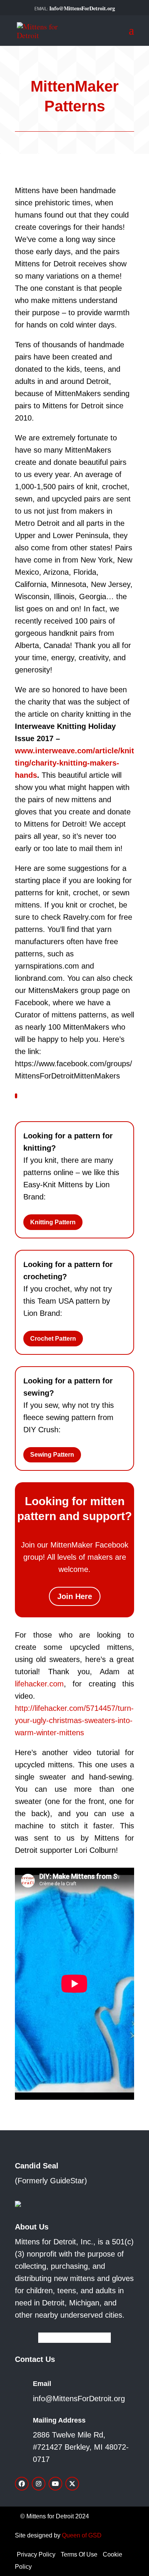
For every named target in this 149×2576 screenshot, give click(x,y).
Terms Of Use (79, 2554)
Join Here (75, 1596)
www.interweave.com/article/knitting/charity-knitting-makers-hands (74, 763)
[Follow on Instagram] (39, 2484)
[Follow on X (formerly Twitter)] (72, 2484)
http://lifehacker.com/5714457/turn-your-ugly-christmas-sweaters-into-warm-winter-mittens (74, 1720)
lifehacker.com (39, 1684)
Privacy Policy (36, 2554)
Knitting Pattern (53, 1222)
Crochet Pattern (53, 1339)
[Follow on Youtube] (55, 2484)
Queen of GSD (82, 2535)
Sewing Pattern (52, 1455)
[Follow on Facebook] (22, 2484)
